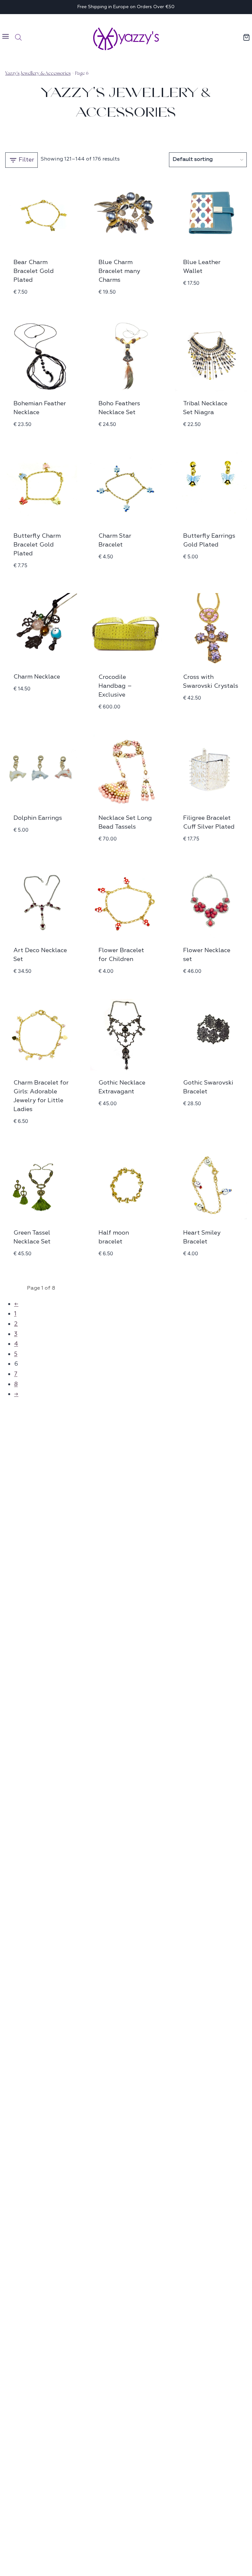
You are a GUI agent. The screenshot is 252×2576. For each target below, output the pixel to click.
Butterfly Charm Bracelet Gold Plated (37, 545)
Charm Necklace (37, 677)
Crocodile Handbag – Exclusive (115, 686)
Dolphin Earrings (38, 818)
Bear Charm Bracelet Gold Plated (34, 271)
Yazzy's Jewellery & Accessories (38, 73)
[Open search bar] (18, 37)
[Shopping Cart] (247, 37)
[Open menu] (6, 37)
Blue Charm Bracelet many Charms (119, 271)
